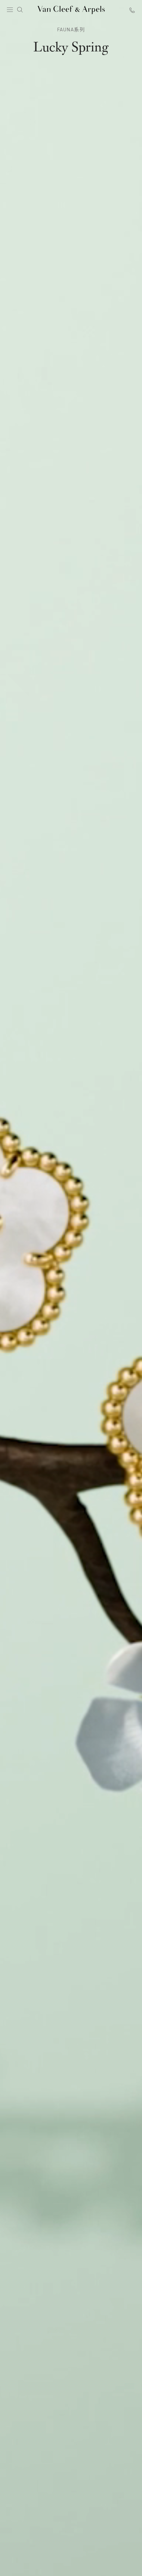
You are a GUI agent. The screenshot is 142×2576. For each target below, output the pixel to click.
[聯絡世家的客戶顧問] (132, 10)
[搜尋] (20, 10)
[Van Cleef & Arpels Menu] (10, 10)
